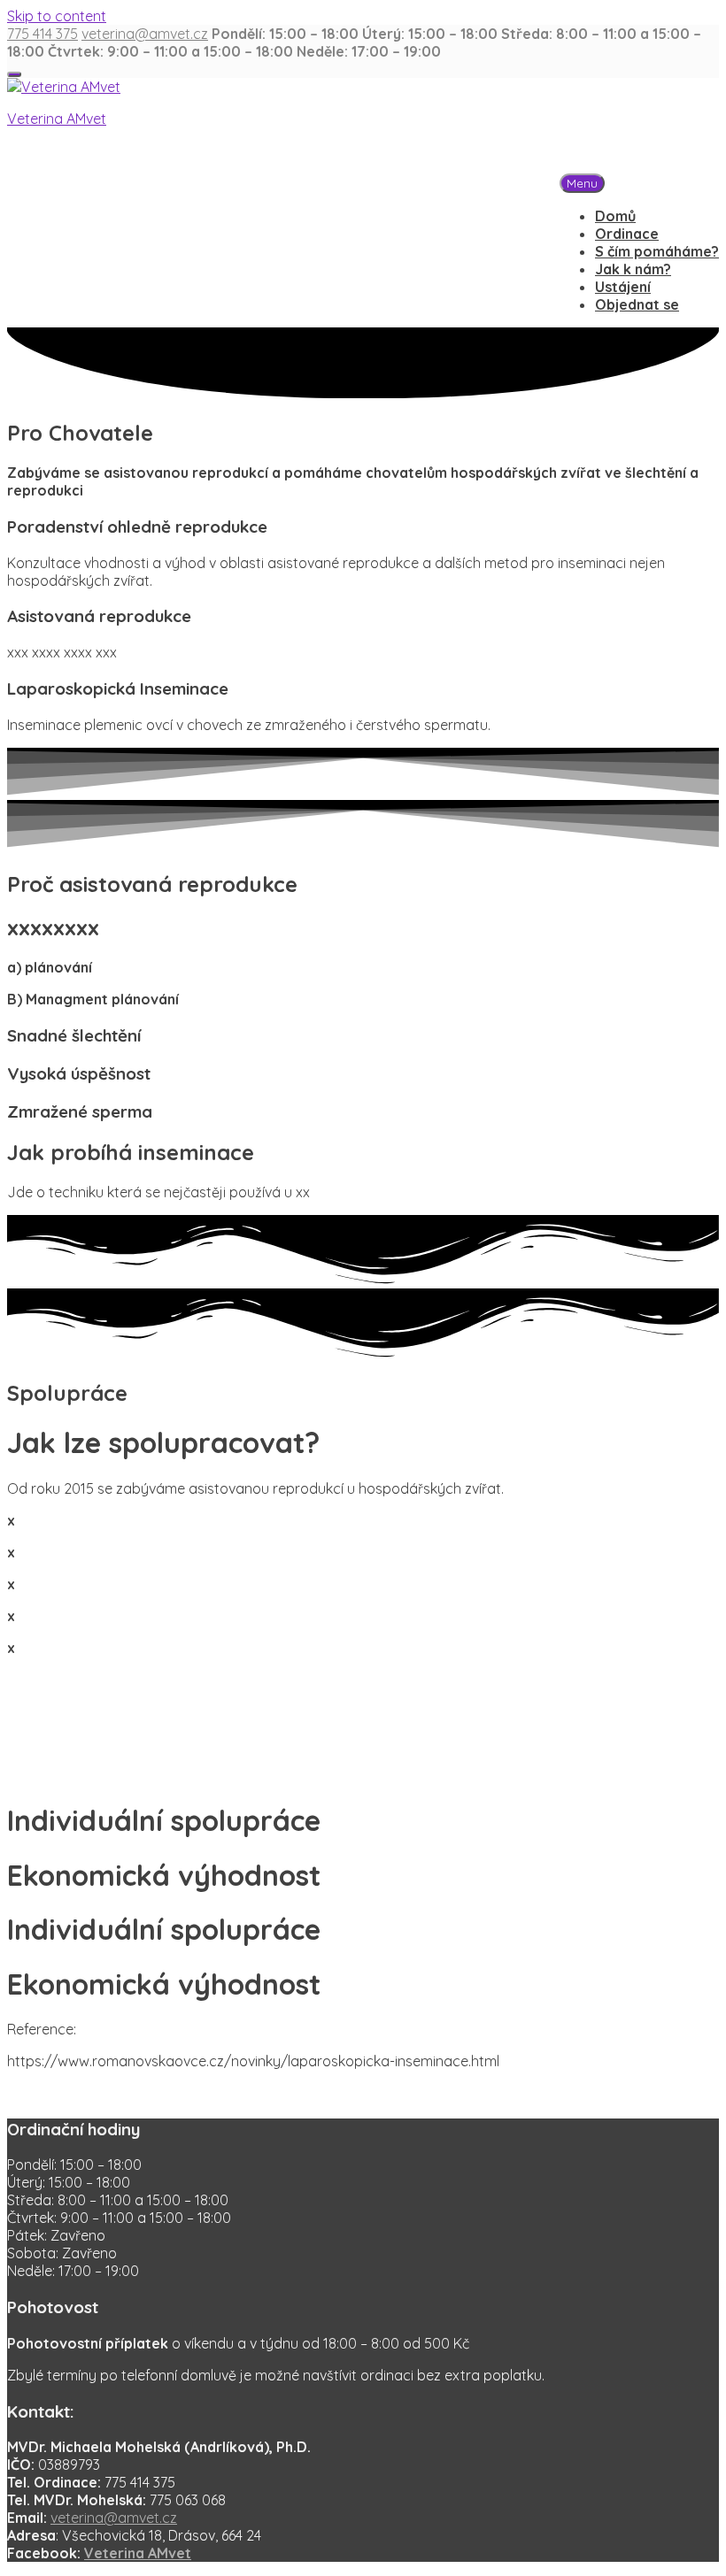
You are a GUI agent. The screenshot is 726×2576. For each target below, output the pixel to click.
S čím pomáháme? (657, 251)
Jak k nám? (633, 269)
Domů (615, 216)
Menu (582, 183)
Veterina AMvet (57, 119)
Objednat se (637, 304)
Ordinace (627, 234)
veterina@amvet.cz (145, 34)
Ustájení (623, 287)
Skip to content (57, 16)
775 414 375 (42, 34)
